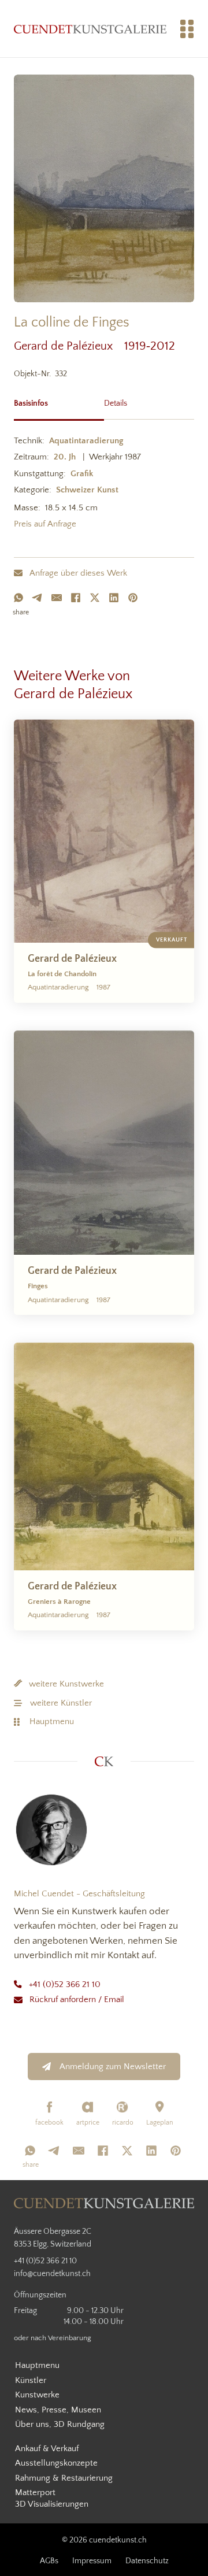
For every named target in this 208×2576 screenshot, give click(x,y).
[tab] (59, 402)
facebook (49, 2123)
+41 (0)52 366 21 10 (65, 1984)
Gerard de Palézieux (69, 346)
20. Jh (65, 457)
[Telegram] (38, 598)
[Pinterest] (133, 598)
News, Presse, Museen (58, 2410)
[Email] (57, 598)
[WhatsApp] (18, 598)
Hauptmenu (52, 1721)
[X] (95, 598)
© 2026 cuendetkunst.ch (104, 2540)
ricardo (123, 2123)
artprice (88, 2123)
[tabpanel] (104, 485)
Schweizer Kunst (87, 490)
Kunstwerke (37, 2395)
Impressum (92, 2561)
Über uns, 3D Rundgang (60, 2424)
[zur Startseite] (90, 29)
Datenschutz (147, 2561)
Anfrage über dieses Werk (78, 573)
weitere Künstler (61, 1703)
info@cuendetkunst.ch (52, 2274)
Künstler (31, 2380)
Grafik (82, 474)
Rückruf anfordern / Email (77, 1999)
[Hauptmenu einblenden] (187, 29)
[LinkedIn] (114, 598)
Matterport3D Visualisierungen (52, 2498)
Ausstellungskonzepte (56, 2463)
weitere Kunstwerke (66, 1684)
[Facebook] (76, 598)
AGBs (49, 2561)
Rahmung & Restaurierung (64, 2478)
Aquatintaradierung (86, 441)
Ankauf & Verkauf (47, 2449)
